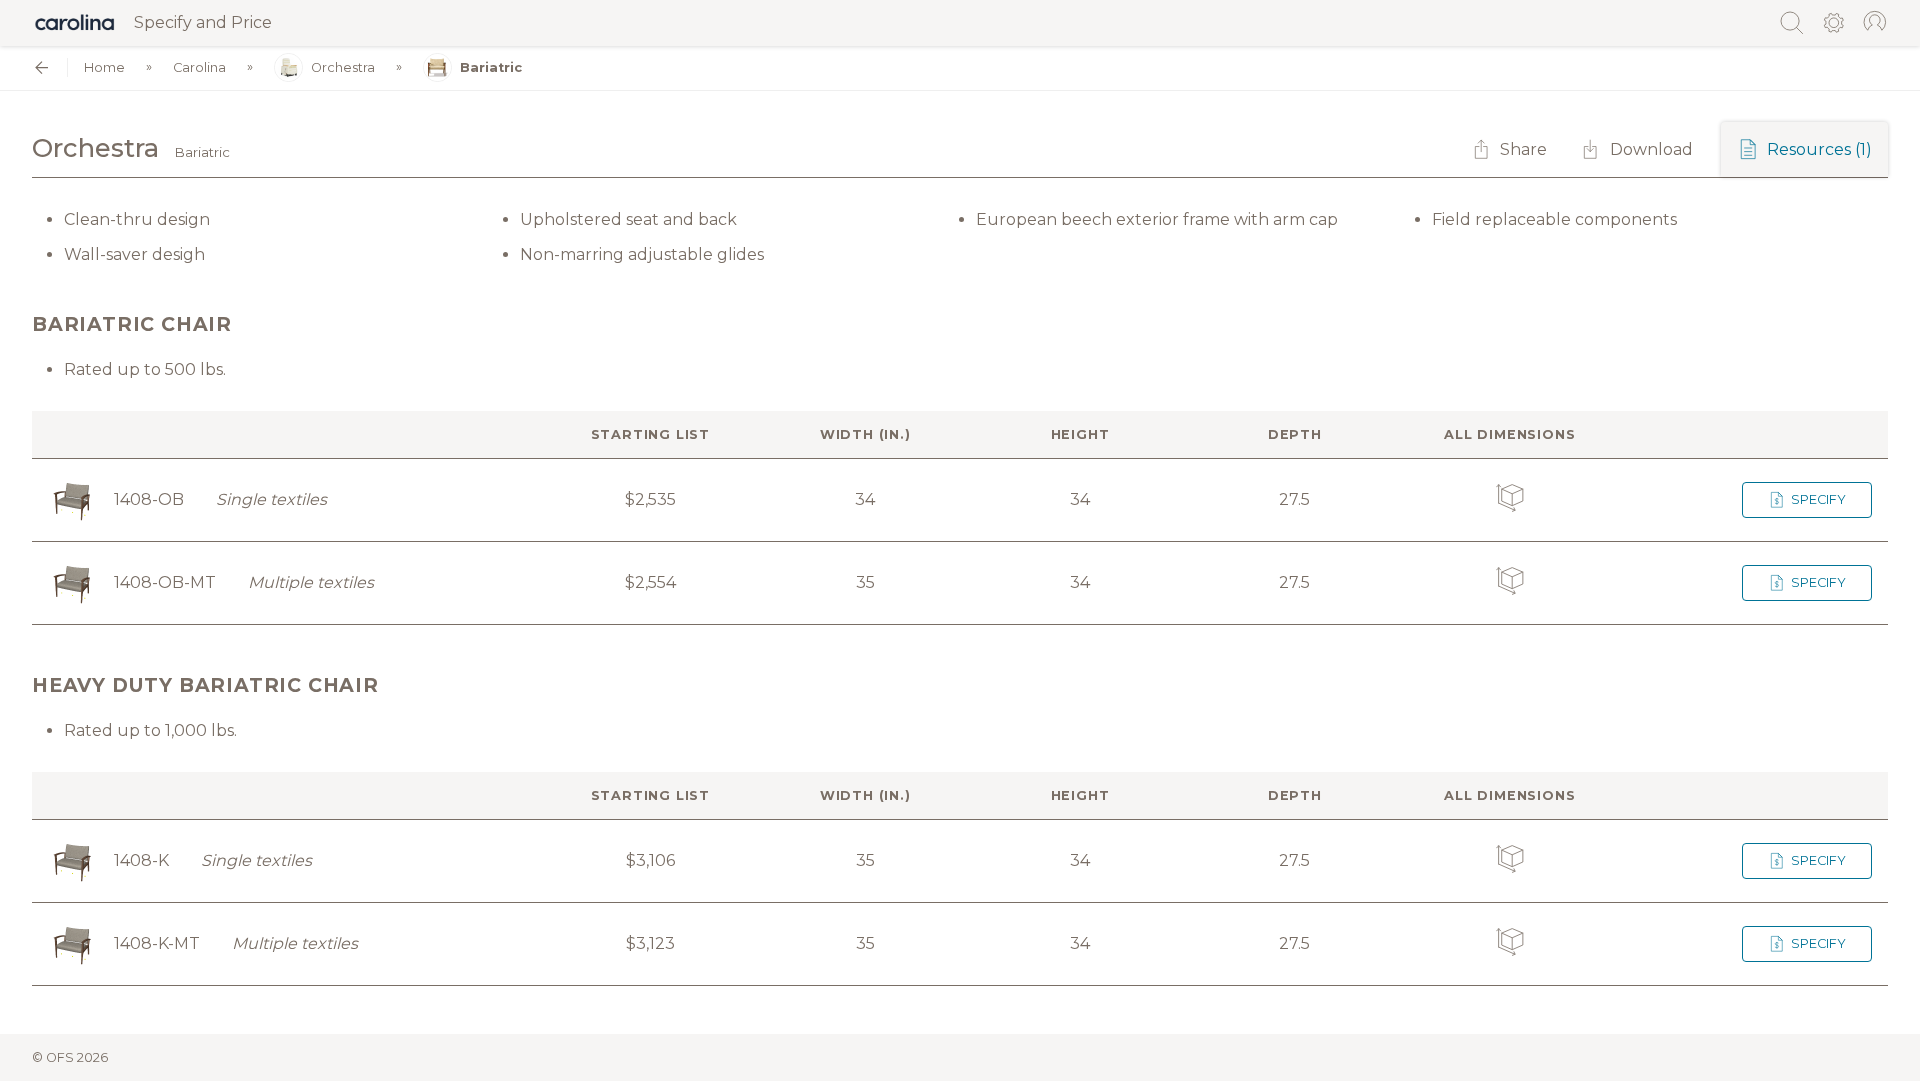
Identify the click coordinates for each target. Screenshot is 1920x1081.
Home (104, 67)
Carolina (199, 67)
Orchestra (343, 67)
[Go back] (41, 67)
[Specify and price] (75, 23)
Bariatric (491, 67)
